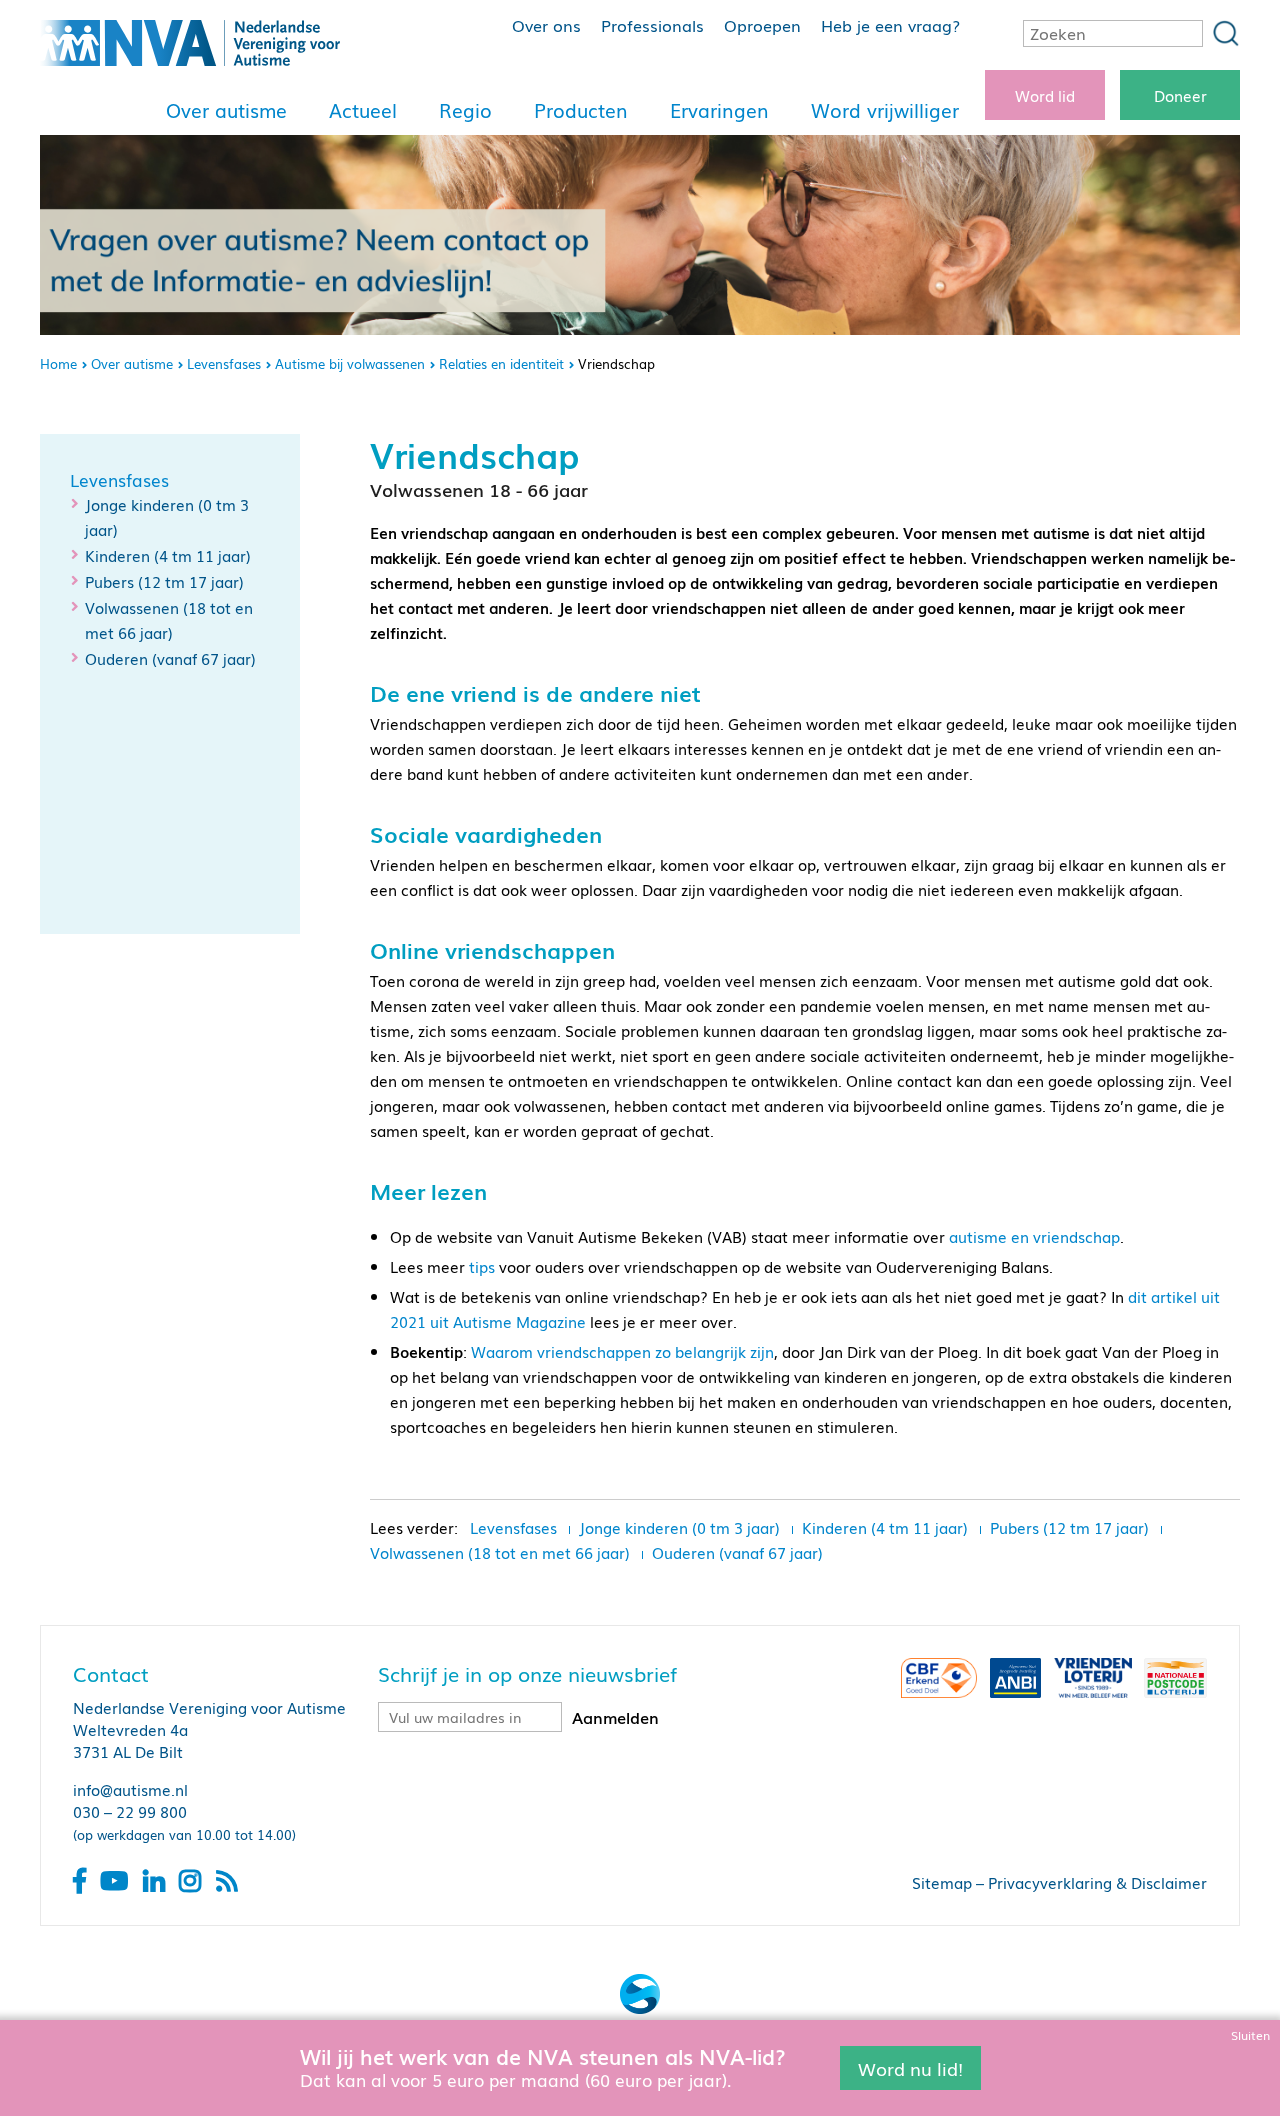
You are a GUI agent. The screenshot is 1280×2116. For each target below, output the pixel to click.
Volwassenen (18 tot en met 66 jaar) (500, 1552)
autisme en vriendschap (1034, 1236)
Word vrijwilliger (885, 110)
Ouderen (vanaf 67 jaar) (170, 658)
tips (482, 1266)
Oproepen (762, 25)
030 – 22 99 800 (130, 1811)
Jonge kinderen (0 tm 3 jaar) (679, 1527)
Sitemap (942, 1882)
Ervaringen (719, 110)
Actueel (363, 110)
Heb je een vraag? (890, 25)
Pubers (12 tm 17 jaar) (164, 581)
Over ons (546, 25)
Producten (581, 110)
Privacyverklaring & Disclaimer (1097, 1882)
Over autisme (226, 110)
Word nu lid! (910, 2067)
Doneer (1180, 95)
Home (58, 363)
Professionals (652, 25)
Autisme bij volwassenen (350, 363)
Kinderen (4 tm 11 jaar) (168, 555)
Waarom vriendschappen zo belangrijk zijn (622, 1351)
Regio (465, 110)
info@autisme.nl (130, 1789)
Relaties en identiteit (501, 363)
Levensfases (224, 363)
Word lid (1045, 95)
